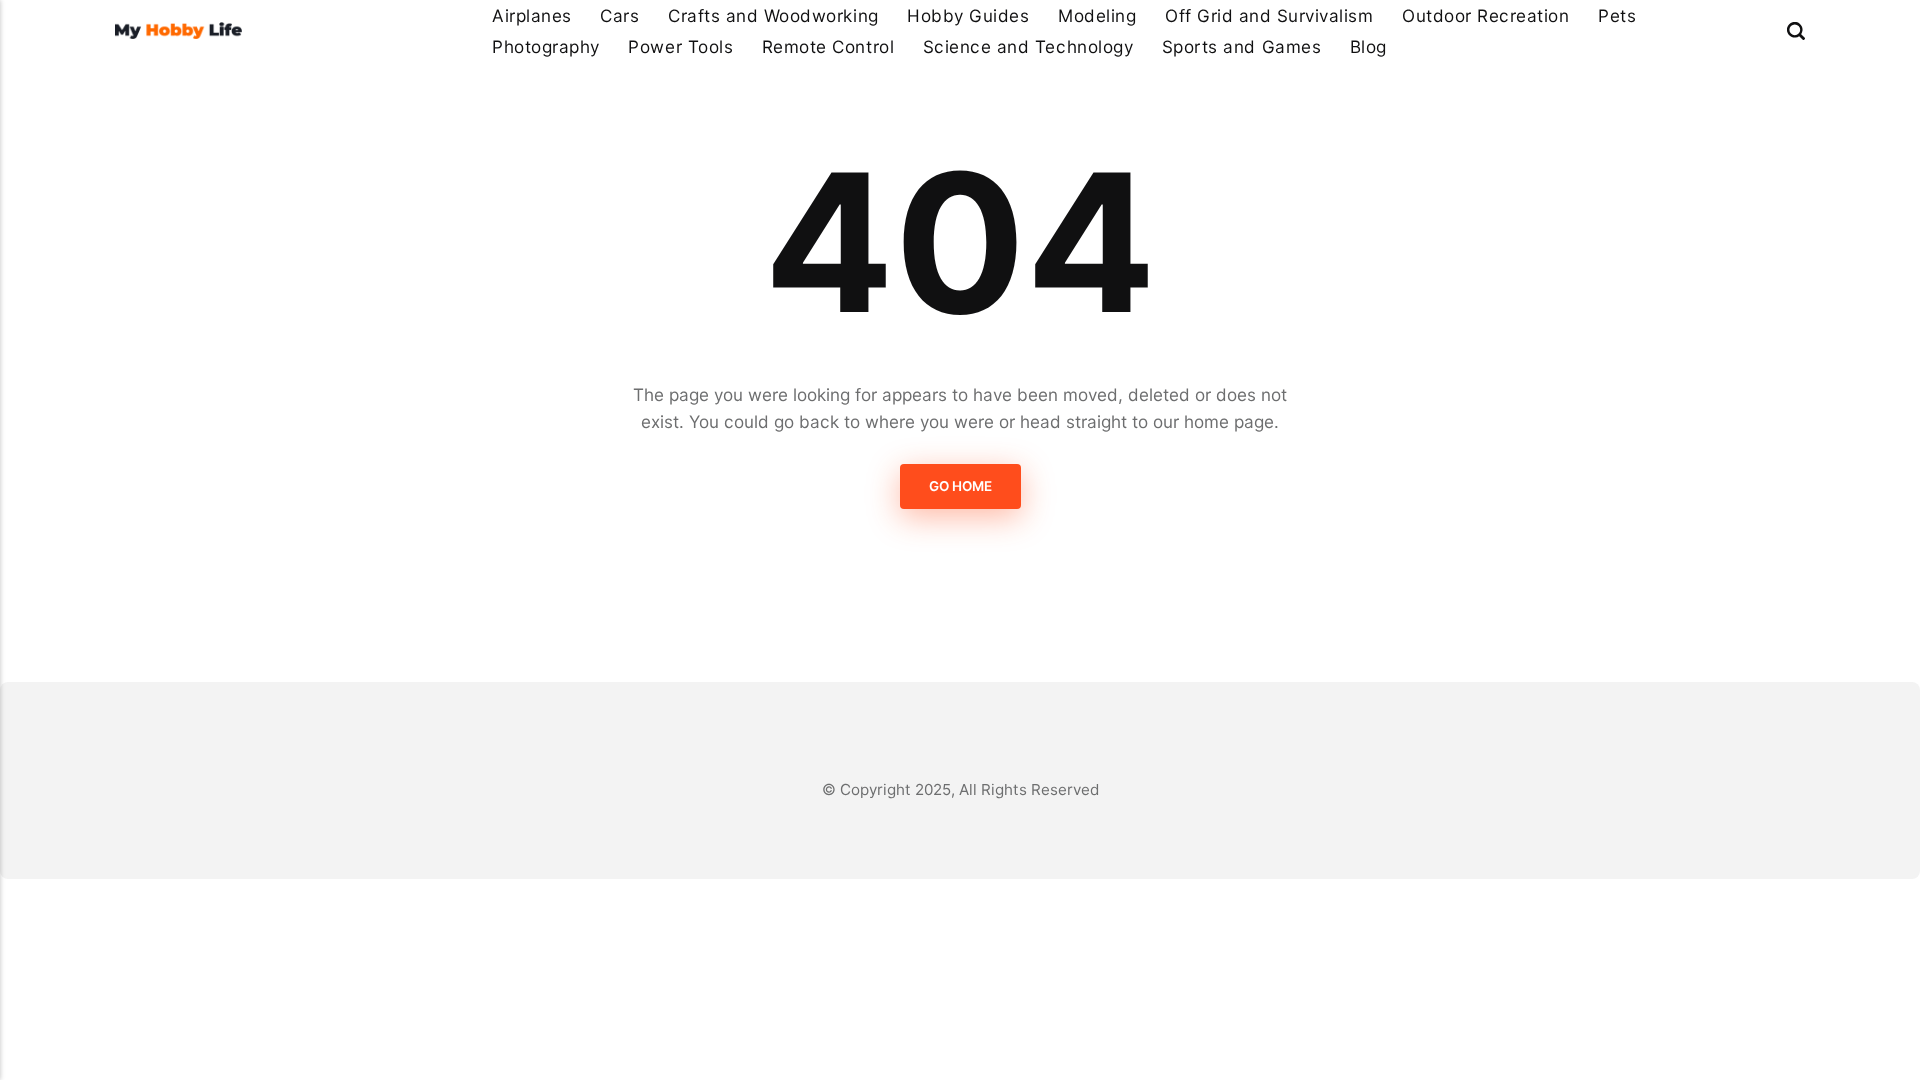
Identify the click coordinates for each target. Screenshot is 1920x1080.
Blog (1368, 46)
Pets (1617, 15)
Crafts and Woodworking (773, 15)
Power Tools (680, 46)
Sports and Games (1241, 46)
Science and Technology (1028, 46)
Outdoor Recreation (1485, 15)
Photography (546, 46)
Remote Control (828, 46)
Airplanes (532, 15)
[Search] (1796, 30)
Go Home (960, 487)
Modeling (1097, 15)
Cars (619, 15)
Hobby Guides (968, 15)
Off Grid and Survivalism (1269, 15)
